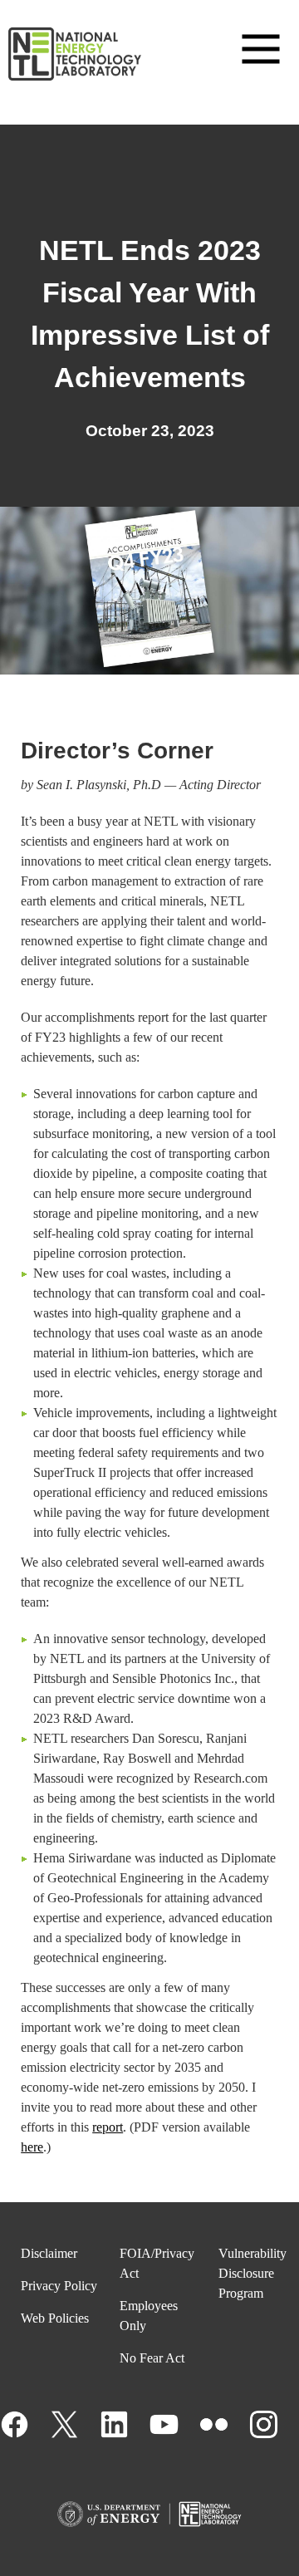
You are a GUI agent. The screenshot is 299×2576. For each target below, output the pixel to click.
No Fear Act (152, 2358)
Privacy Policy (59, 2286)
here (32, 2147)
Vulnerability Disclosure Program (252, 2273)
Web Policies (55, 2318)
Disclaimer (49, 2253)
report (108, 2127)
